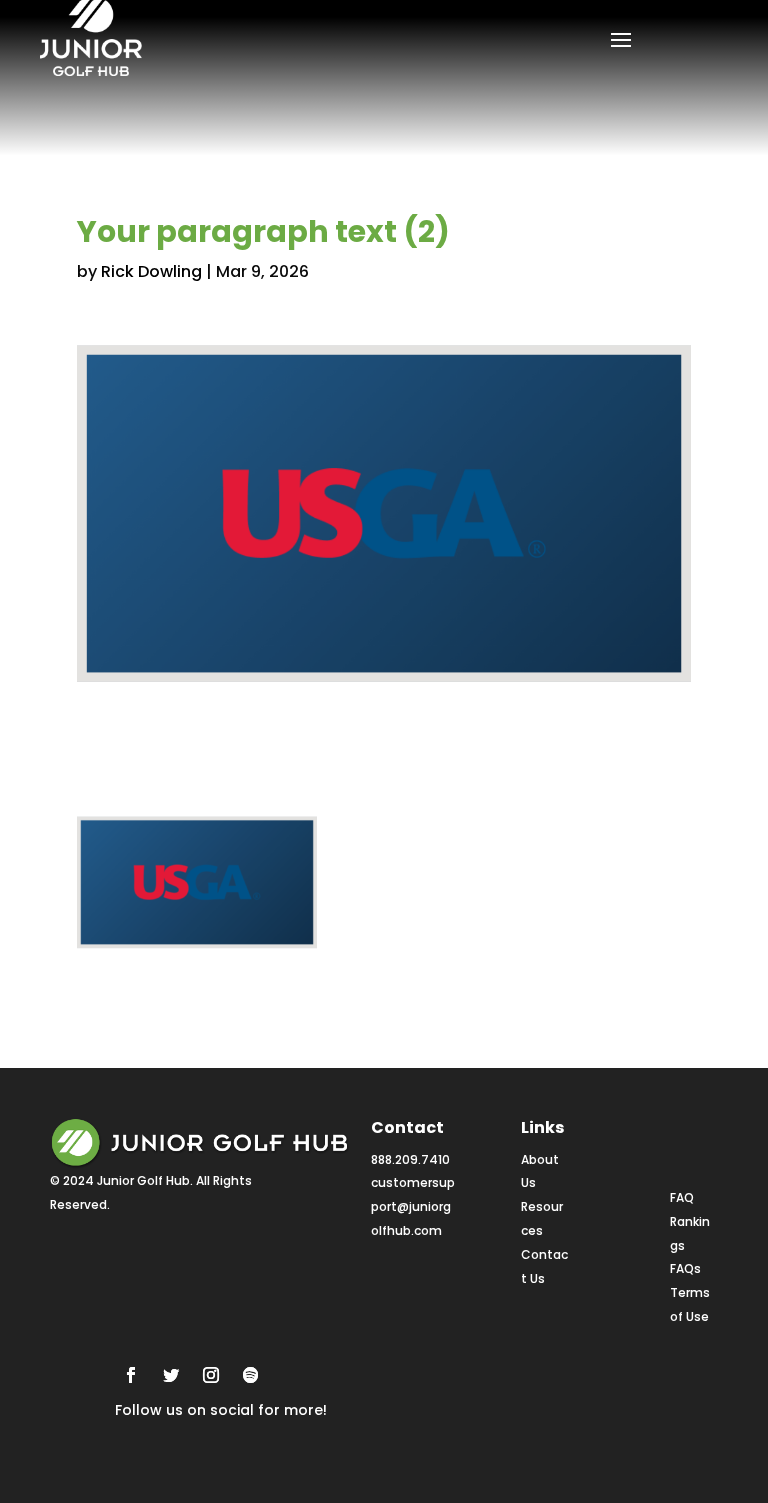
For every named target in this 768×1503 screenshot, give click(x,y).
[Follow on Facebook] (131, 1375)
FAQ (682, 1197)
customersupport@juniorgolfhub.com (413, 1206)
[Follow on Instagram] (211, 1375)
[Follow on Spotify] (251, 1375)
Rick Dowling (151, 271)
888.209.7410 (410, 1159)
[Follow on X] (171, 1375)
